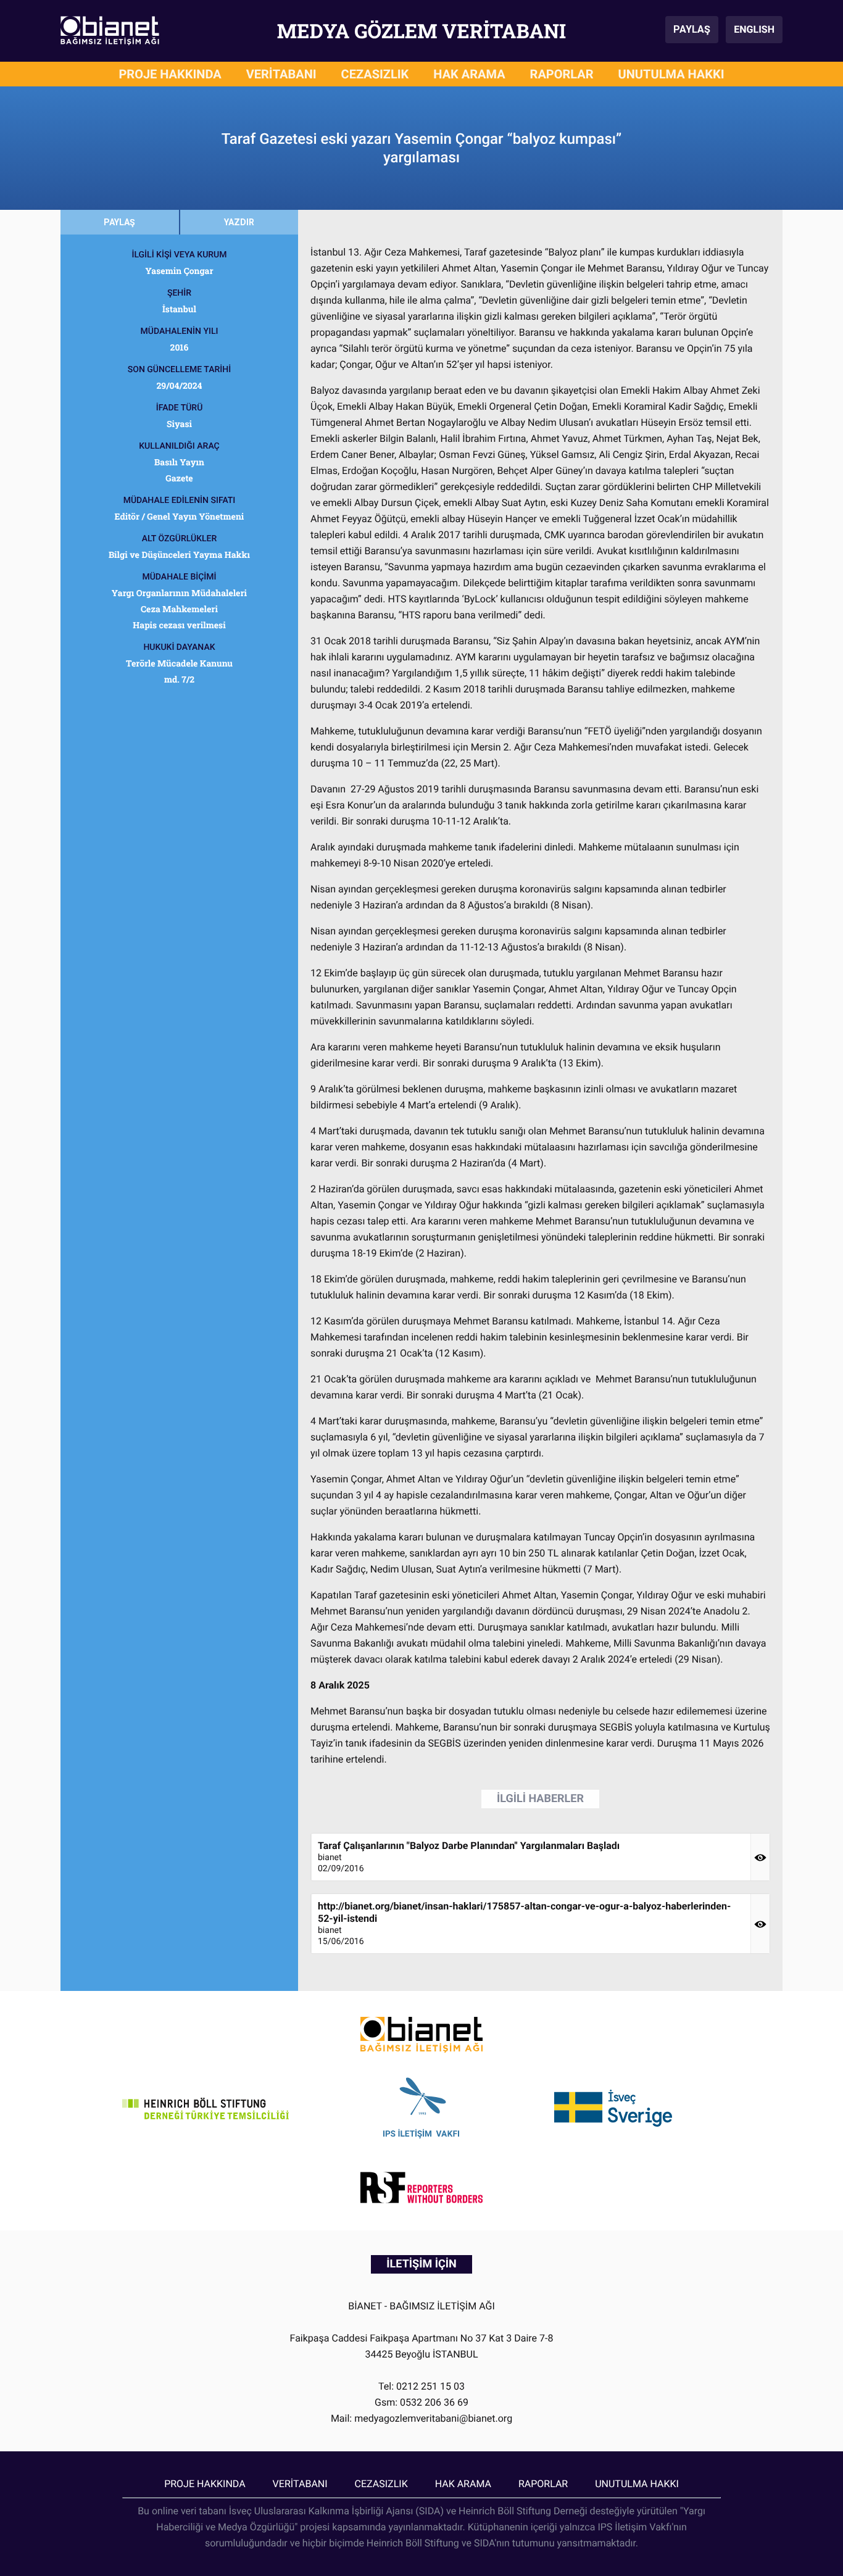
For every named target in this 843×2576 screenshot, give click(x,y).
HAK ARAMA (469, 74)
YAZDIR (239, 222)
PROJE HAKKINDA (170, 74)
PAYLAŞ (692, 29)
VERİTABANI (281, 74)
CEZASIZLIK (375, 74)
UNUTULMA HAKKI (671, 74)
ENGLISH (754, 29)
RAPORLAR (562, 74)
